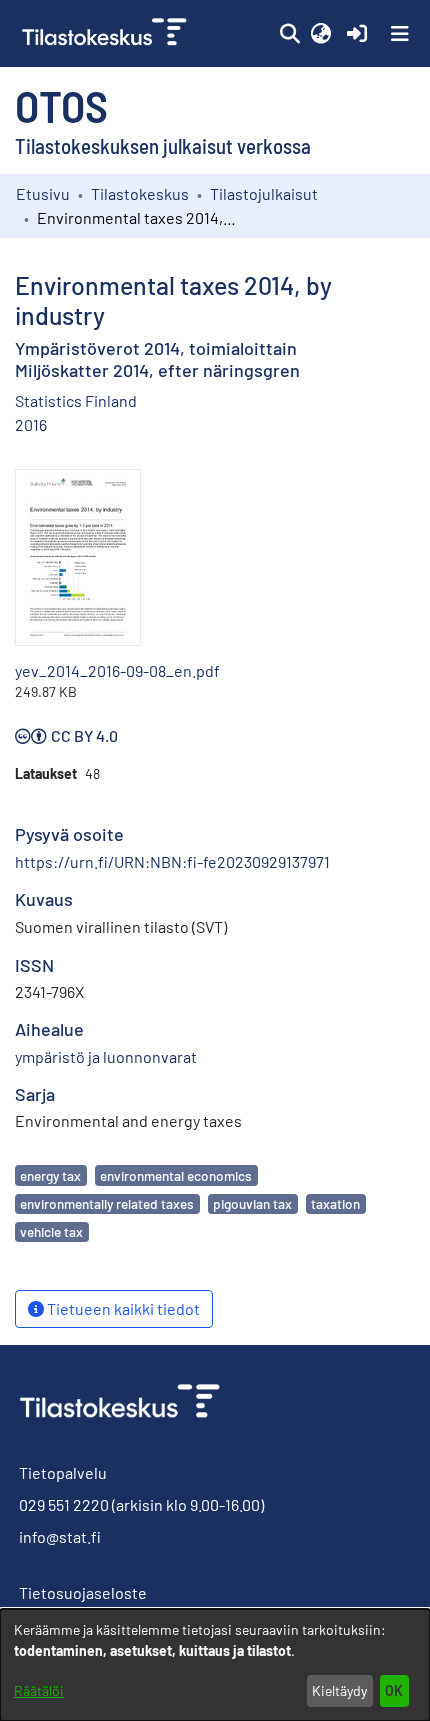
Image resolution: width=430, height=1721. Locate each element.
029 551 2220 (64, 1504)
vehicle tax (51, 1231)
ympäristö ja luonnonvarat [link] (106, 1056)
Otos (61, 105)
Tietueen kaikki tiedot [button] (122, 1308)
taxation (335, 1203)
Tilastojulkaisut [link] (264, 193)
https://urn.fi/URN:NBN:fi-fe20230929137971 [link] (172, 861)
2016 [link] (31, 424)
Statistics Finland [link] (76, 400)
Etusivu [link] (43, 193)
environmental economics (176, 1175)
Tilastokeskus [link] (140, 193)
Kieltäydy (339, 1690)
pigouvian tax (252, 1203)
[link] (106, 33)
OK (394, 1690)
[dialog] (215, 1665)
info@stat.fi (60, 1536)
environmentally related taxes (107, 1203)
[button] (289, 34)
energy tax (50, 1175)
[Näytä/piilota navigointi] (400, 34)
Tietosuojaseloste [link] (83, 1592)
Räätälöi (39, 1690)
